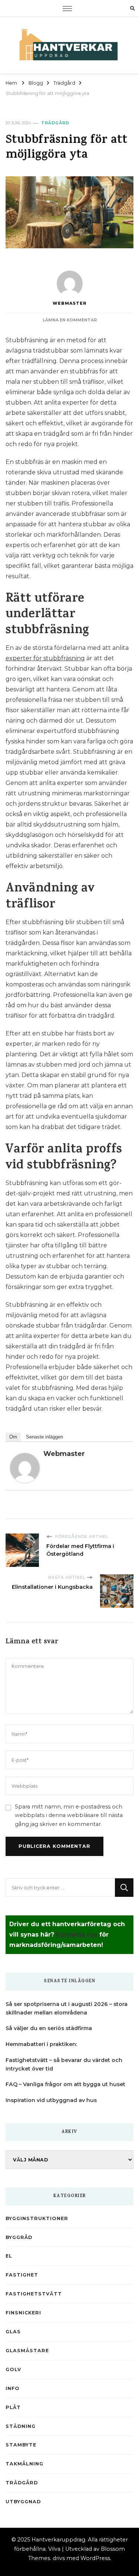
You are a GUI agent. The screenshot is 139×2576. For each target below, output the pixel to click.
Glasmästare (27, 2351)
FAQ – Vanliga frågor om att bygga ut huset (65, 2084)
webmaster (70, 303)
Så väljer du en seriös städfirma (49, 2028)
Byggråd (19, 2237)
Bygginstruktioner (37, 2218)
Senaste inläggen (44, 1437)
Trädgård (55, 123)
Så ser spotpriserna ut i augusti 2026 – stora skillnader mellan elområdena (67, 2008)
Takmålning (24, 2464)
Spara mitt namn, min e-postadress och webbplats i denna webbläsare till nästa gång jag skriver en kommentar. (69, 1815)
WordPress (95, 2558)
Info (13, 2388)
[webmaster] (25, 1458)
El (9, 2256)
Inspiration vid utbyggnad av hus (51, 2100)
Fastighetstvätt (34, 2294)
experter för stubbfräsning (45, 658)
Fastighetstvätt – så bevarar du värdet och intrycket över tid (64, 2064)
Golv (13, 2369)
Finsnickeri (23, 2313)
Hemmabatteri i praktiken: (41, 2044)
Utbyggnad (23, 2502)
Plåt (13, 2407)
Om (13, 1437)
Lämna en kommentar (70, 320)
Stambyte (21, 2445)
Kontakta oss (77, 1935)
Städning (21, 2426)
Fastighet (22, 2275)
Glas (13, 2332)
